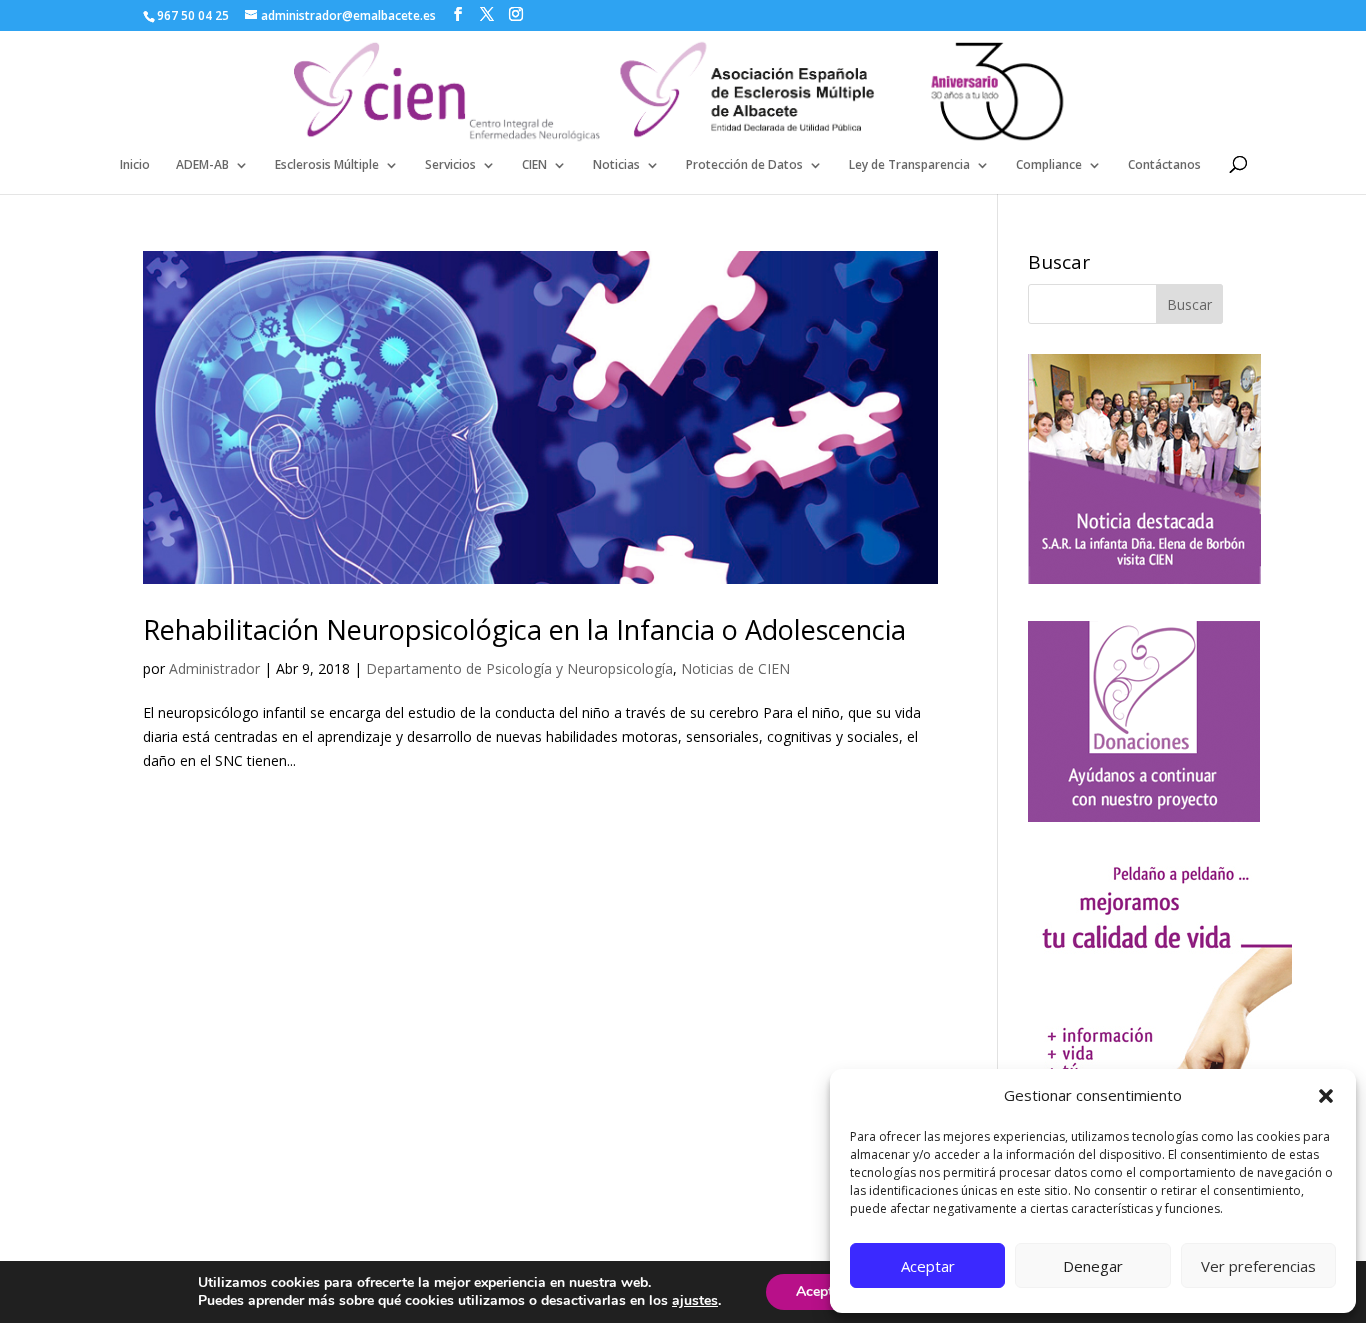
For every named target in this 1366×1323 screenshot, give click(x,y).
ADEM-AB (202, 165)
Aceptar (928, 1266)
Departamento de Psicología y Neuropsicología (519, 668)
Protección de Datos (744, 165)
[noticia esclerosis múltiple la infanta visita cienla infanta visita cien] (1144, 578)
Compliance (1049, 165)
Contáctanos (1164, 165)
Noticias (616, 165)
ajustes (695, 1301)
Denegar (1093, 1266)
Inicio (135, 165)
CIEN (534, 165)
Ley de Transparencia (909, 165)
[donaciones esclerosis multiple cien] (1144, 816)
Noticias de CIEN (735, 668)
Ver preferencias (1258, 1266)
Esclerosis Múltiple (327, 165)
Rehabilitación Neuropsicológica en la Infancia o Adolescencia (524, 629)
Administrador (214, 668)
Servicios (450, 165)
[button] (1326, 1096)
